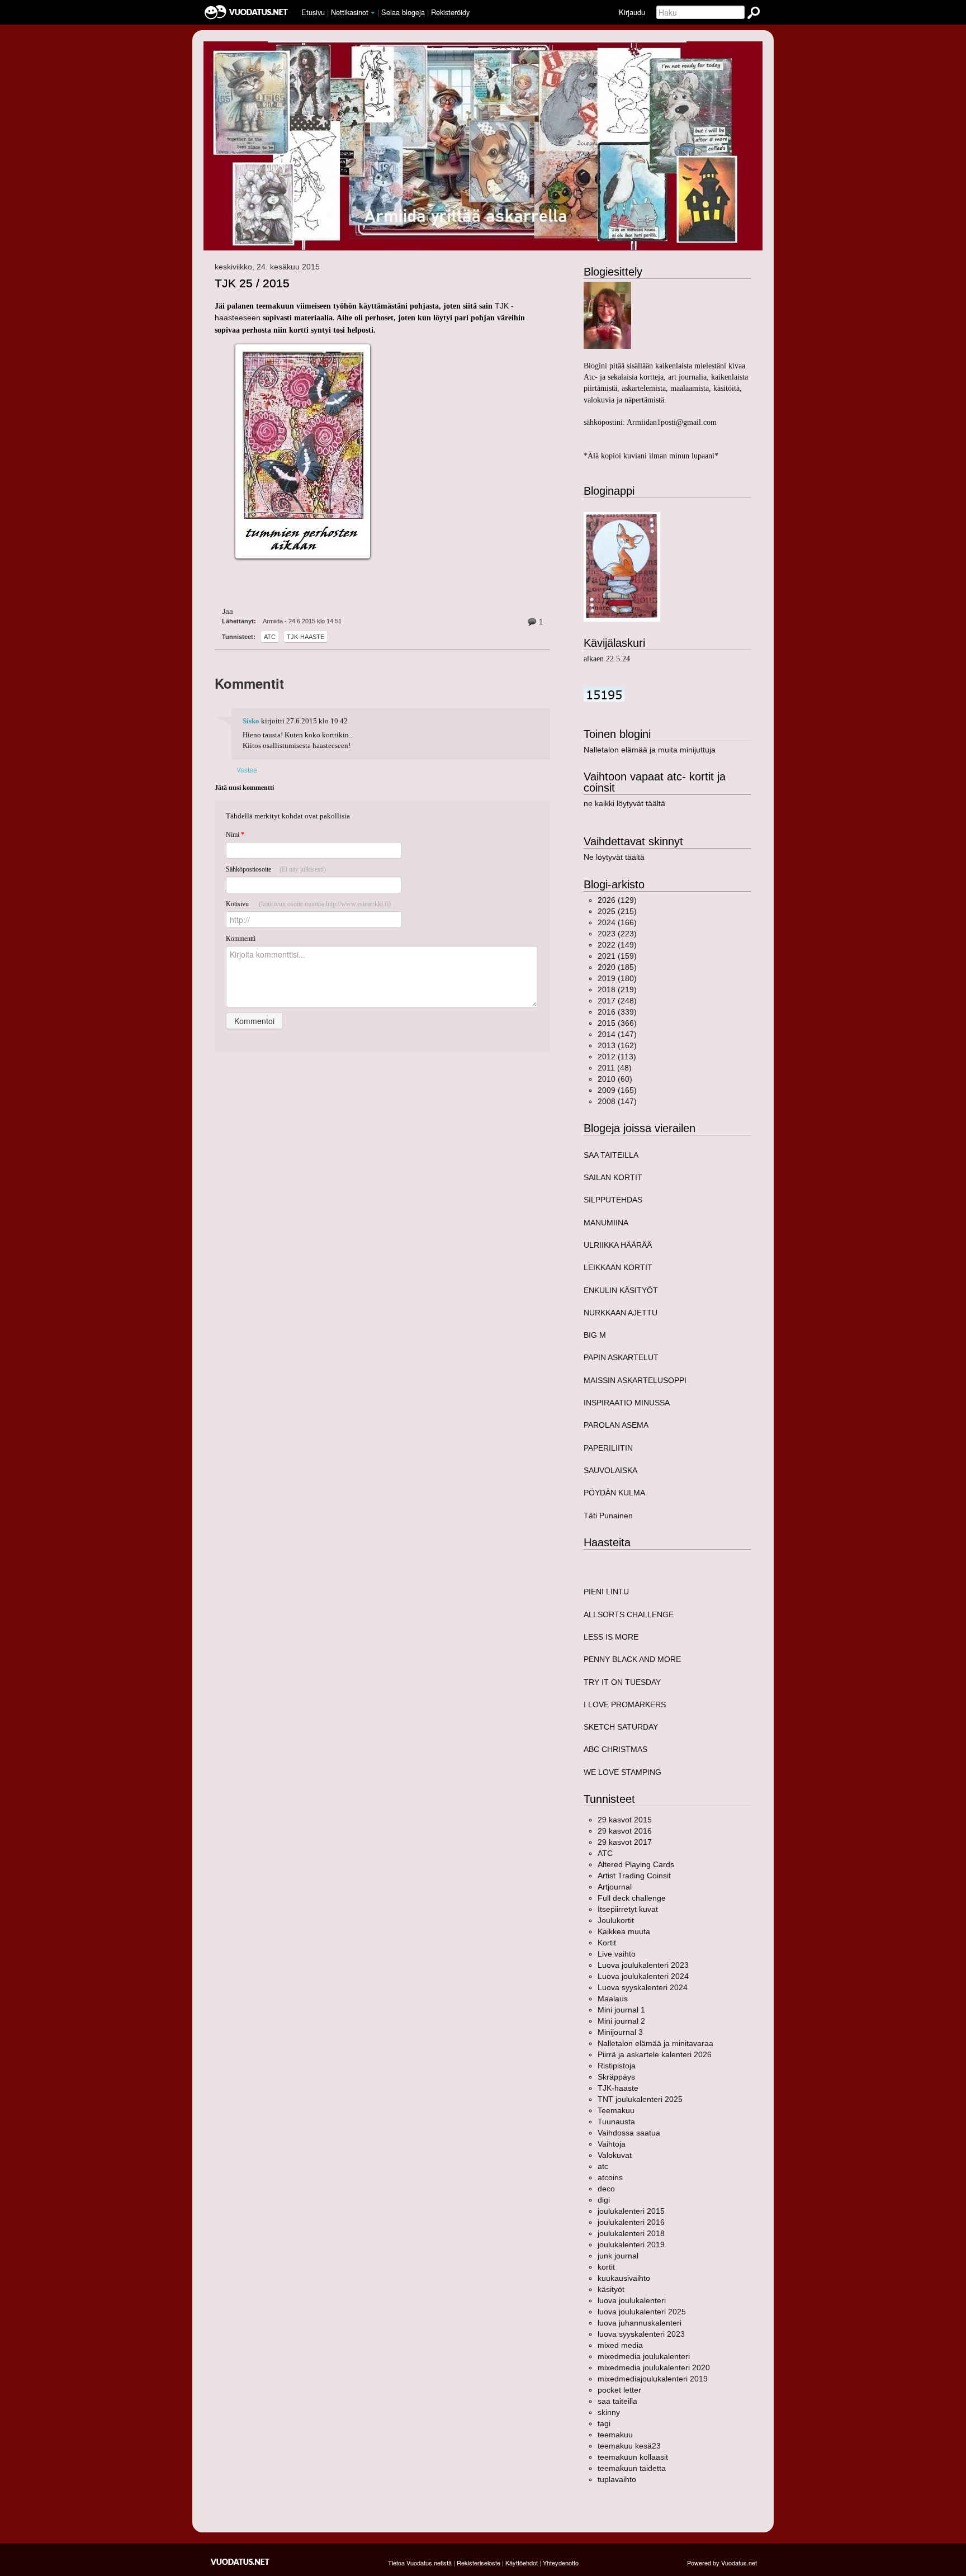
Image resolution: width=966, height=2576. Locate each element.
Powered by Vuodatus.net (722, 2563)
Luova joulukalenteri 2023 (643, 1965)
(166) (617, 922)
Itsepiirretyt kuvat (628, 1909)
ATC (605, 1853)
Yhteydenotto (561, 2563)
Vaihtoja (612, 2144)
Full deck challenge (632, 1898)
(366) (617, 1023)
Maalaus (613, 1999)
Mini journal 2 (621, 2021)
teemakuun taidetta (632, 2468)
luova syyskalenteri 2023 (641, 2334)
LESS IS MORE (611, 1637)
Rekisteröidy (450, 12)
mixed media (620, 2345)
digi (604, 2200)
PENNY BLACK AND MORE (632, 1659)
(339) (617, 1012)
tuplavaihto (617, 2479)
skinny (609, 2412)
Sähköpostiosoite (276, 869)
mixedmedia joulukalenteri (644, 2356)
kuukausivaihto (624, 2278)
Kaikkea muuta (624, 1931)
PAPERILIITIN (608, 1448)
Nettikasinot (350, 12)
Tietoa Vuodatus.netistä (420, 2563)
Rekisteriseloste (479, 2563)
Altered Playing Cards (636, 1864)
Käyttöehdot (522, 2563)
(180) (617, 978)
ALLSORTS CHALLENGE (629, 1614)
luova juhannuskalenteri (640, 2323)
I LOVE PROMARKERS (625, 1704)
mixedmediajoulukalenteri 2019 (653, 2379)
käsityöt (611, 2289)
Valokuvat (615, 2155)
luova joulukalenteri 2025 (642, 2312)
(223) (617, 934)
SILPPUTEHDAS (613, 1200)
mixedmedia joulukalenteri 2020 (654, 2367)
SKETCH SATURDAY (621, 1727)
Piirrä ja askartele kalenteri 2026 (655, 2054)
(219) (617, 989)
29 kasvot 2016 (625, 1831)
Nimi (235, 835)
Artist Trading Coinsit (634, 1876)
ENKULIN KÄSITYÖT (621, 1290)
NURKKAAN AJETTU (621, 1313)
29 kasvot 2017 (625, 1842)
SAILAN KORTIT (613, 1177)
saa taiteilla (617, 2401)
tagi (604, 2423)
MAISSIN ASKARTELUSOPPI (635, 1380)
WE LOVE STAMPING (622, 1772)
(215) (617, 911)
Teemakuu (616, 2110)
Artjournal (615, 1887)
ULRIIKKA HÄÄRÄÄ (618, 1245)
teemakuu (615, 2435)
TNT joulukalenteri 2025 (640, 2099)
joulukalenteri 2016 (631, 2222)
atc (270, 637)
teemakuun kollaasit (633, 2457)
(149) (617, 945)
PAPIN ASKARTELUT (621, 1357)
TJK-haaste (306, 637)
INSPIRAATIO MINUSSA (627, 1403)
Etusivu (313, 12)
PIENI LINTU (606, 1592)
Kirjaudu (632, 12)
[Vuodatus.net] (240, 2562)
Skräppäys (616, 2077)
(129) (617, 900)
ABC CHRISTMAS (615, 1749)
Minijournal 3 (620, 2032)
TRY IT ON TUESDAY (622, 1682)
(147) (617, 1034)
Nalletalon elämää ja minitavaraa (655, 2043)
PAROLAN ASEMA (616, 1425)
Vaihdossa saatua (629, 2133)
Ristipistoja (617, 2066)
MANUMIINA (606, 1223)
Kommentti (241, 939)
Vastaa (247, 770)
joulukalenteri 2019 (631, 2244)
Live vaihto (617, 1954)
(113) (617, 1057)
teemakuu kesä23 (629, 2446)
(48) (615, 1068)
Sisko (251, 721)
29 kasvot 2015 (625, 1820)
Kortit (607, 1943)
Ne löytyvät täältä (614, 857)
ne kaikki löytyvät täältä (624, 803)
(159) (617, 956)
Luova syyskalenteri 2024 (643, 1987)
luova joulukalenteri (632, 2300)
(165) (617, 1090)
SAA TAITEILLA (611, 1155)
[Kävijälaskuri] (604, 694)
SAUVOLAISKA (610, 1470)
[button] (373, 13)
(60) (615, 1079)
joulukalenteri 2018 (631, 2233)
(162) (617, 1045)
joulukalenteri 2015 (631, 2211)
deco (606, 2189)
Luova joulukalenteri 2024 (643, 1976)
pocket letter (619, 2390)
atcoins (610, 2177)
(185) (617, 967)
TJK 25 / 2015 (252, 283)
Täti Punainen (608, 1516)
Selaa (403, 12)
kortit (606, 2267)
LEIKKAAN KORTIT (618, 1267)
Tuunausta (616, 2122)
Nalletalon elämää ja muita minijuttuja (650, 750)
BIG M (595, 1335)
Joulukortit (616, 1920)
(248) (617, 1001)
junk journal (618, 2256)
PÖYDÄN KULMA (614, 1493)
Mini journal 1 (621, 2010)
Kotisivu (308, 904)
